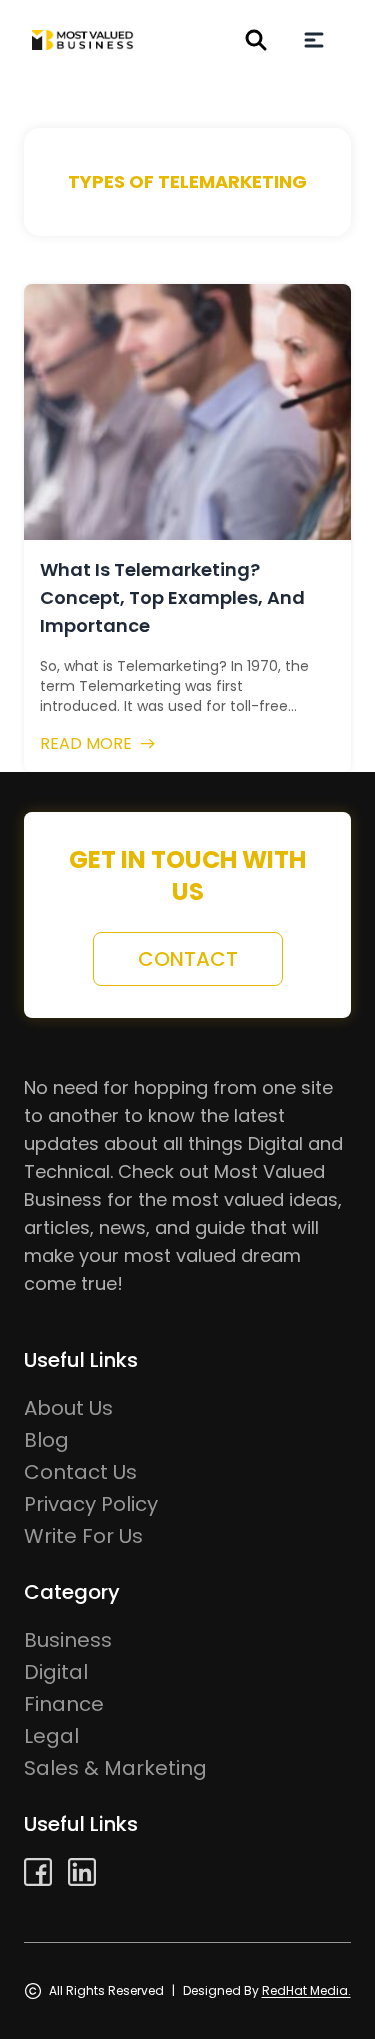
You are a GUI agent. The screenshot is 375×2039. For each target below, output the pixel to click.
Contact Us (80, 1472)
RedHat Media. (306, 1990)
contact (188, 959)
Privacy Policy (91, 1504)
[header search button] (256, 40)
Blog (46, 1440)
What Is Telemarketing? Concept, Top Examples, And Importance (172, 597)
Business (68, 1640)
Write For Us (83, 1536)
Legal (51, 1736)
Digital (56, 1672)
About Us (68, 1408)
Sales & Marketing (115, 1768)
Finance (64, 1704)
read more (86, 743)
